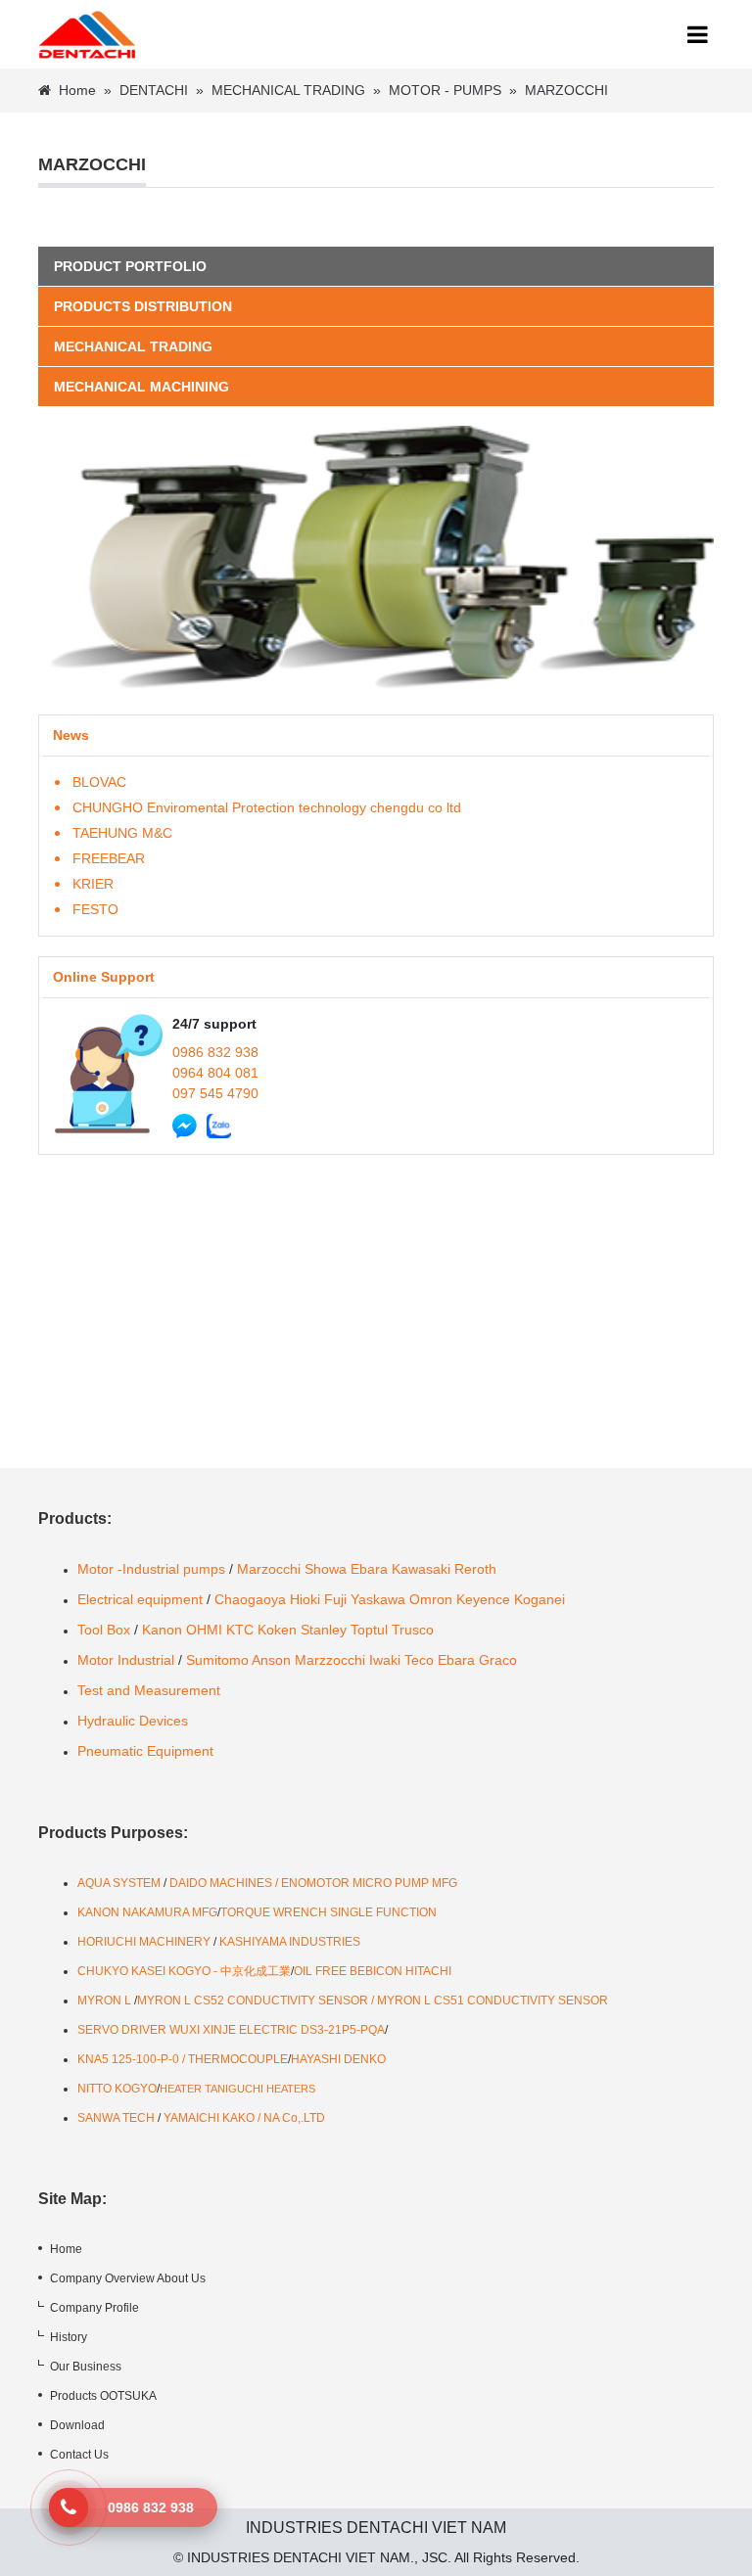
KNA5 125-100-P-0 (128, 2059)
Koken (277, 1630)
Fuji (335, 1599)
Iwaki (385, 1660)
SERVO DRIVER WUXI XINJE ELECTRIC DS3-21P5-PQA (231, 2030)
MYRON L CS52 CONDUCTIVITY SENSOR (253, 2001)
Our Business (86, 2367)
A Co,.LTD (299, 2118)
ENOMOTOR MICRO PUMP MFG (369, 1883)
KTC (240, 1630)
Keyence (483, 1599)
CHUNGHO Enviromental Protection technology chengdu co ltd (267, 807)
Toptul (369, 1630)
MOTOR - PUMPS (445, 90)
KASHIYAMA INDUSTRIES (290, 1942)
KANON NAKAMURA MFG (147, 1912)
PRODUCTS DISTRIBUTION (143, 306)
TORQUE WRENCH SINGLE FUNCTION (329, 1912)
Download (77, 2425)
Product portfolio (130, 266)
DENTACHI (154, 90)
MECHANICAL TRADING (288, 90)
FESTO (95, 909)
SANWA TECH (116, 2118)
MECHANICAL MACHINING (141, 387)
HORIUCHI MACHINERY (144, 1942)
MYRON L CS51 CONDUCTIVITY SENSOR (493, 2001)
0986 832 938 (215, 1052)
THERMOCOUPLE (238, 2059)
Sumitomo (217, 1660)
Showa (326, 1569)
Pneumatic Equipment (147, 1751)
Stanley (324, 1630)
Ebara (369, 1569)
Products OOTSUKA (103, 2396)
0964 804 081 (215, 1073)
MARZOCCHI (566, 90)
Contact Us (79, 2455)
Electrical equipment (140, 1599)
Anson (271, 1660)
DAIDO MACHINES (222, 1883)
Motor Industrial (126, 1660)
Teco (419, 1660)
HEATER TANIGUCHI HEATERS (237, 2089)
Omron (431, 1599)
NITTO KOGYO (117, 2089)
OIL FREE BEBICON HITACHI (373, 1971)
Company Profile (94, 2308)
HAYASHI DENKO (338, 2059)
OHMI (204, 1630)
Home (77, 90)
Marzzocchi (330, 1660)
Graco (498, 1660)
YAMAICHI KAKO (209, 2118)
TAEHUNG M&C (122, 833)
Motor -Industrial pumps (151, 1569)
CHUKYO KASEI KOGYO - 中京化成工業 (184, 1971)
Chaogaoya (250, 1599)
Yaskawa (378, 1599)
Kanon (162, 1630)
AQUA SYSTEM (120, 1883)
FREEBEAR (109, 858)
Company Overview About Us (128, 2278)
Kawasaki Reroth (444, 1569)
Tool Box (104, 1630)
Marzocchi (269, 1569)
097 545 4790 (215, 1093)
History (69, 2337)
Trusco (413, 1630)
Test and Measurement (149, 1690)
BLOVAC (99, 782)
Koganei (540, 1599)
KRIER (93, 884)
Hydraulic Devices (133, 1721)
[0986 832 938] (69, 2507)
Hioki (305, 1599)
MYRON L (104, 2001)
